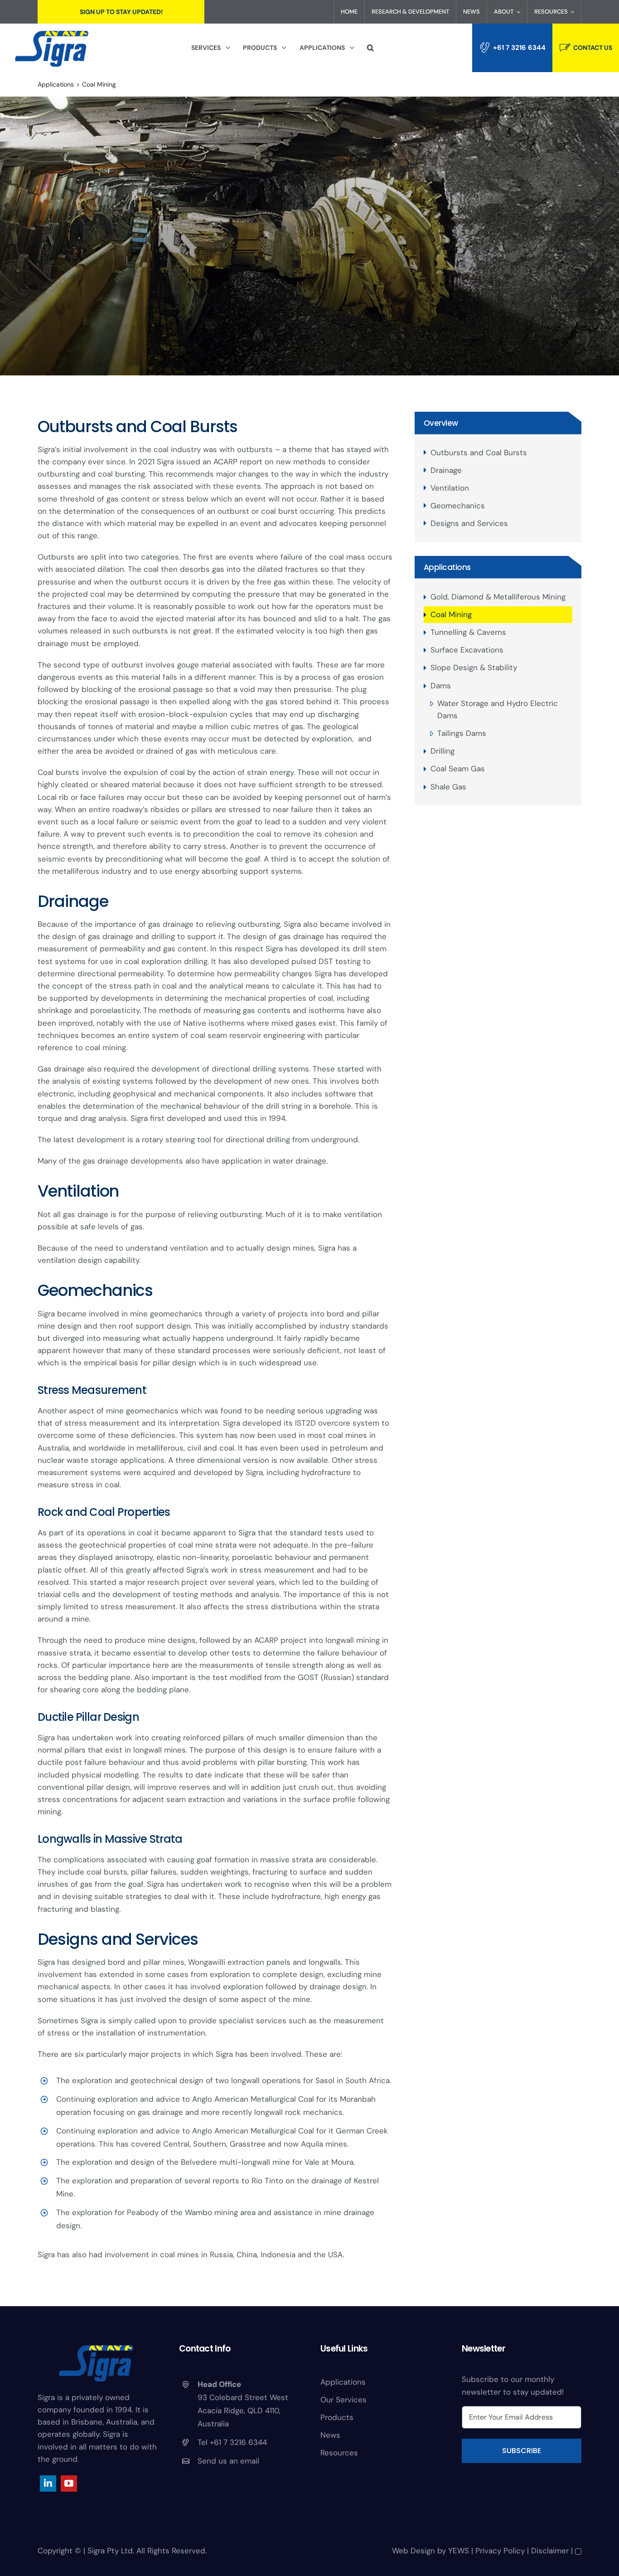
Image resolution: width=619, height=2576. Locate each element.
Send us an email (228, 2461)
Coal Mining (451, 614)
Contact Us (593, 48)
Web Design (413, 2551)
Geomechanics (458, 506)
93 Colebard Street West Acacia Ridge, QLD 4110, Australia (243, 2410)
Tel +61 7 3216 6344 (232, 2442)
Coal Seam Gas (458, 769)
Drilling (442, 751)
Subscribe (522, 2451)
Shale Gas (448, 787)
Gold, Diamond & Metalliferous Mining (498, 597)
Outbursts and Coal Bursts (479, 453)
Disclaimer (550, 2551)
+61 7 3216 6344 (519, 48)
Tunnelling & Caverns (468, 632)
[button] (370, 48)
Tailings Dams (462, 733)
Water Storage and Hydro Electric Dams (498, 709)
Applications (447, 567)
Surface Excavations (467, 650)
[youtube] (69, 2483)
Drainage (446, 470)
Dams (441, 686)
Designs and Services (469, 523)
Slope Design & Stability (474, 667)
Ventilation (450, 488)
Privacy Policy (500, 2551)
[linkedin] (48, 2483)
